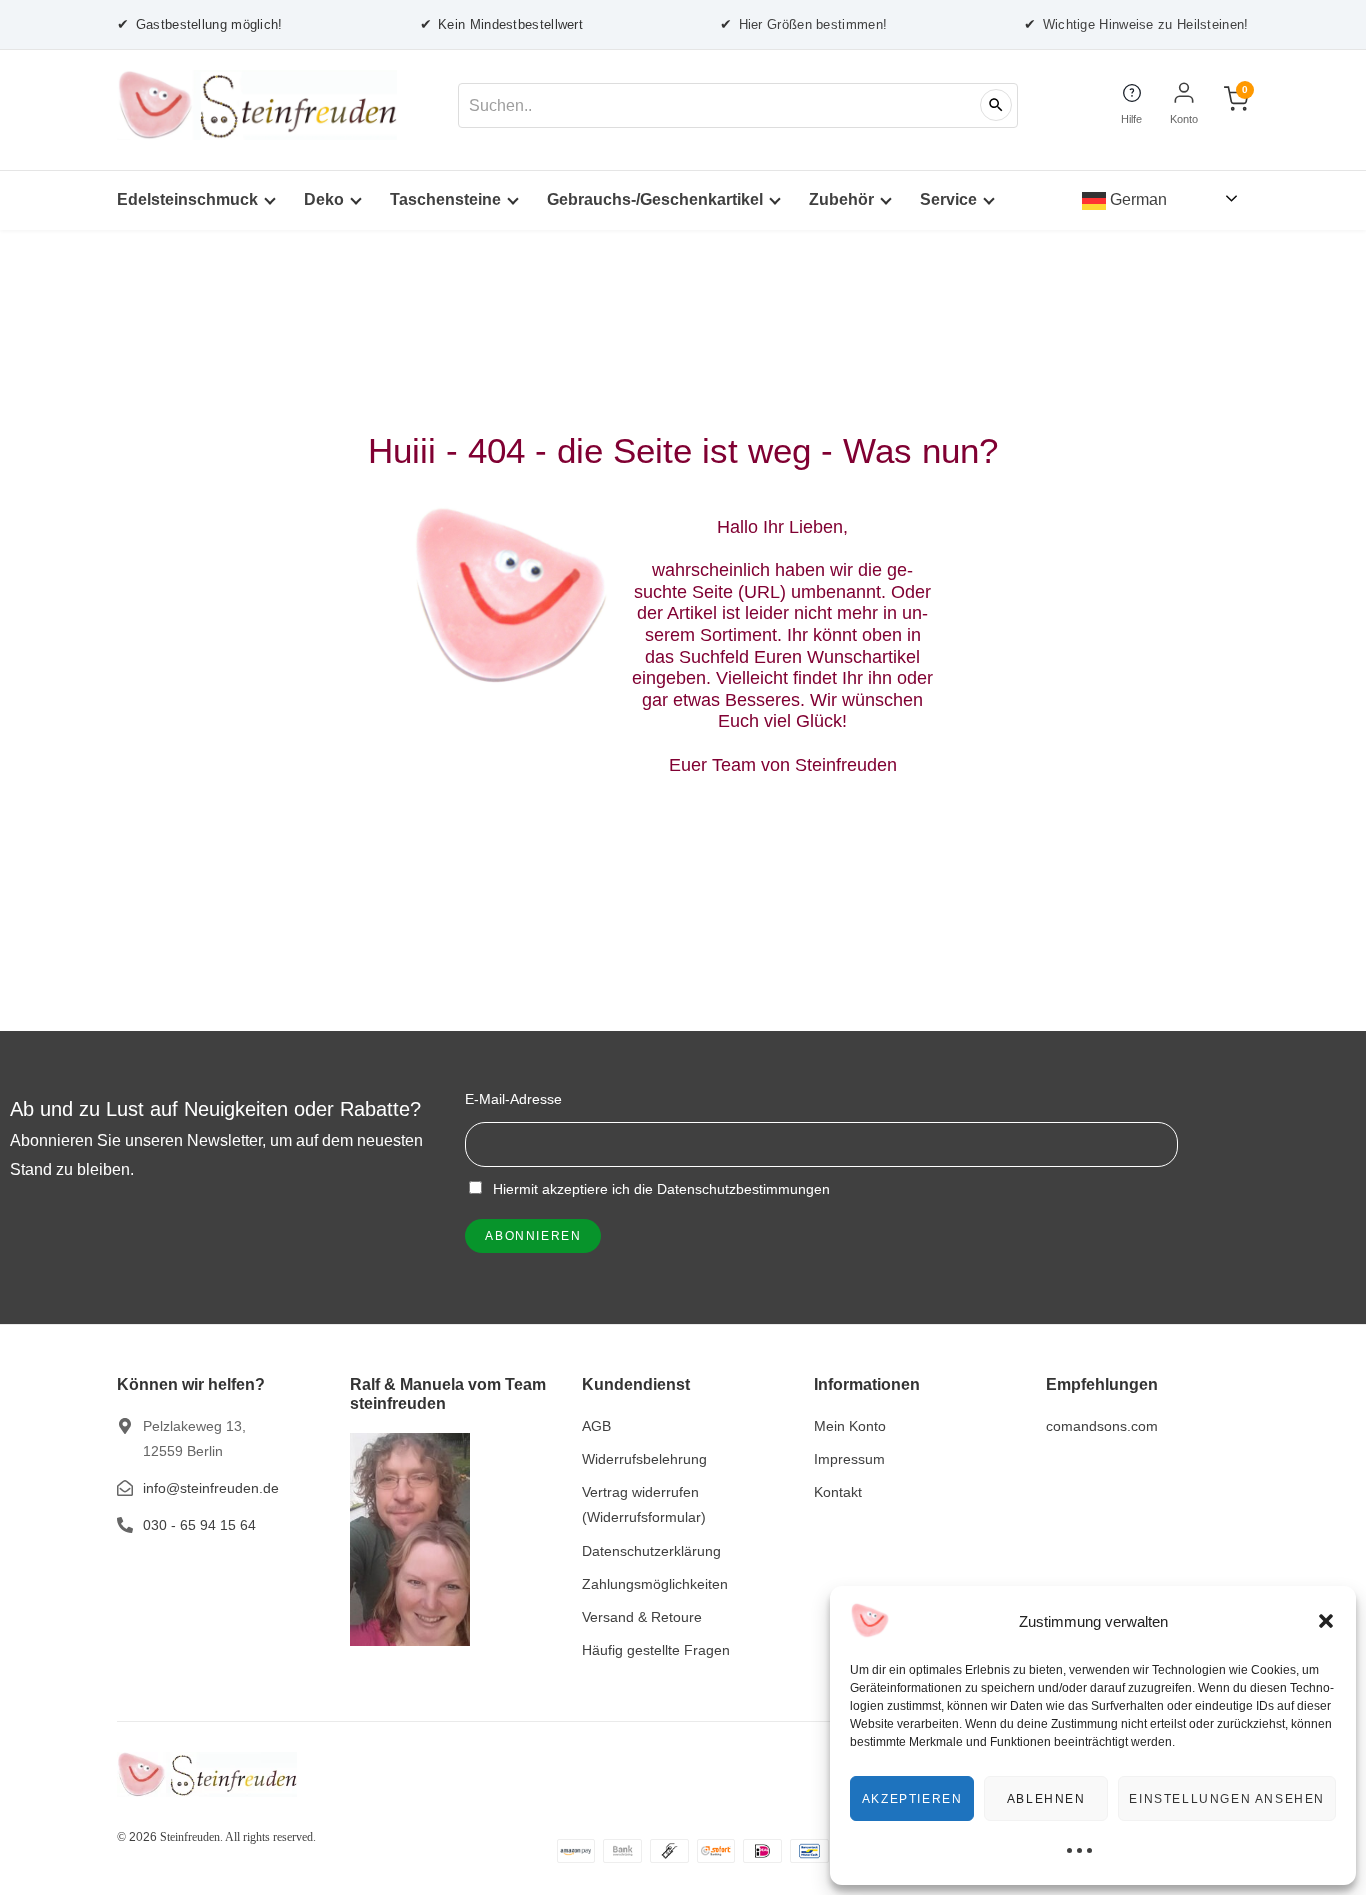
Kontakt (838, 1492)
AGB (596, 1426)
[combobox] (738, 105)
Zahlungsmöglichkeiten (655, 1584)
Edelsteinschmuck (187, 199)
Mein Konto (850, 1426)
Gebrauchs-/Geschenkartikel (655, 199)
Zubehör (841, 199)
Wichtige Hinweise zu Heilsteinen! (1136, 24)
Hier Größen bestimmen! (803, 24)
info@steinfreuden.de (211, 1488)
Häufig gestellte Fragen (656, 1650)
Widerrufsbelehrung (644, 1459)
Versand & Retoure (642, 1617)
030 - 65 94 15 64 (199, 1525)
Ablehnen (1046, 1799)
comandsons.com (1102, 1426)
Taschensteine (445, 199)
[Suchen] (996, 105)
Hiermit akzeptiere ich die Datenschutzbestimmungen (659, 1189)
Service (948, 199)
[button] (1326, 1621)
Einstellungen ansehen (1227, 1799)
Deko (324, 199)
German (1136, 199)
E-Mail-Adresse (513, 1099)
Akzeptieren (912, 1799)
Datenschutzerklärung (651, 1551)
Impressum (849, 1459)
